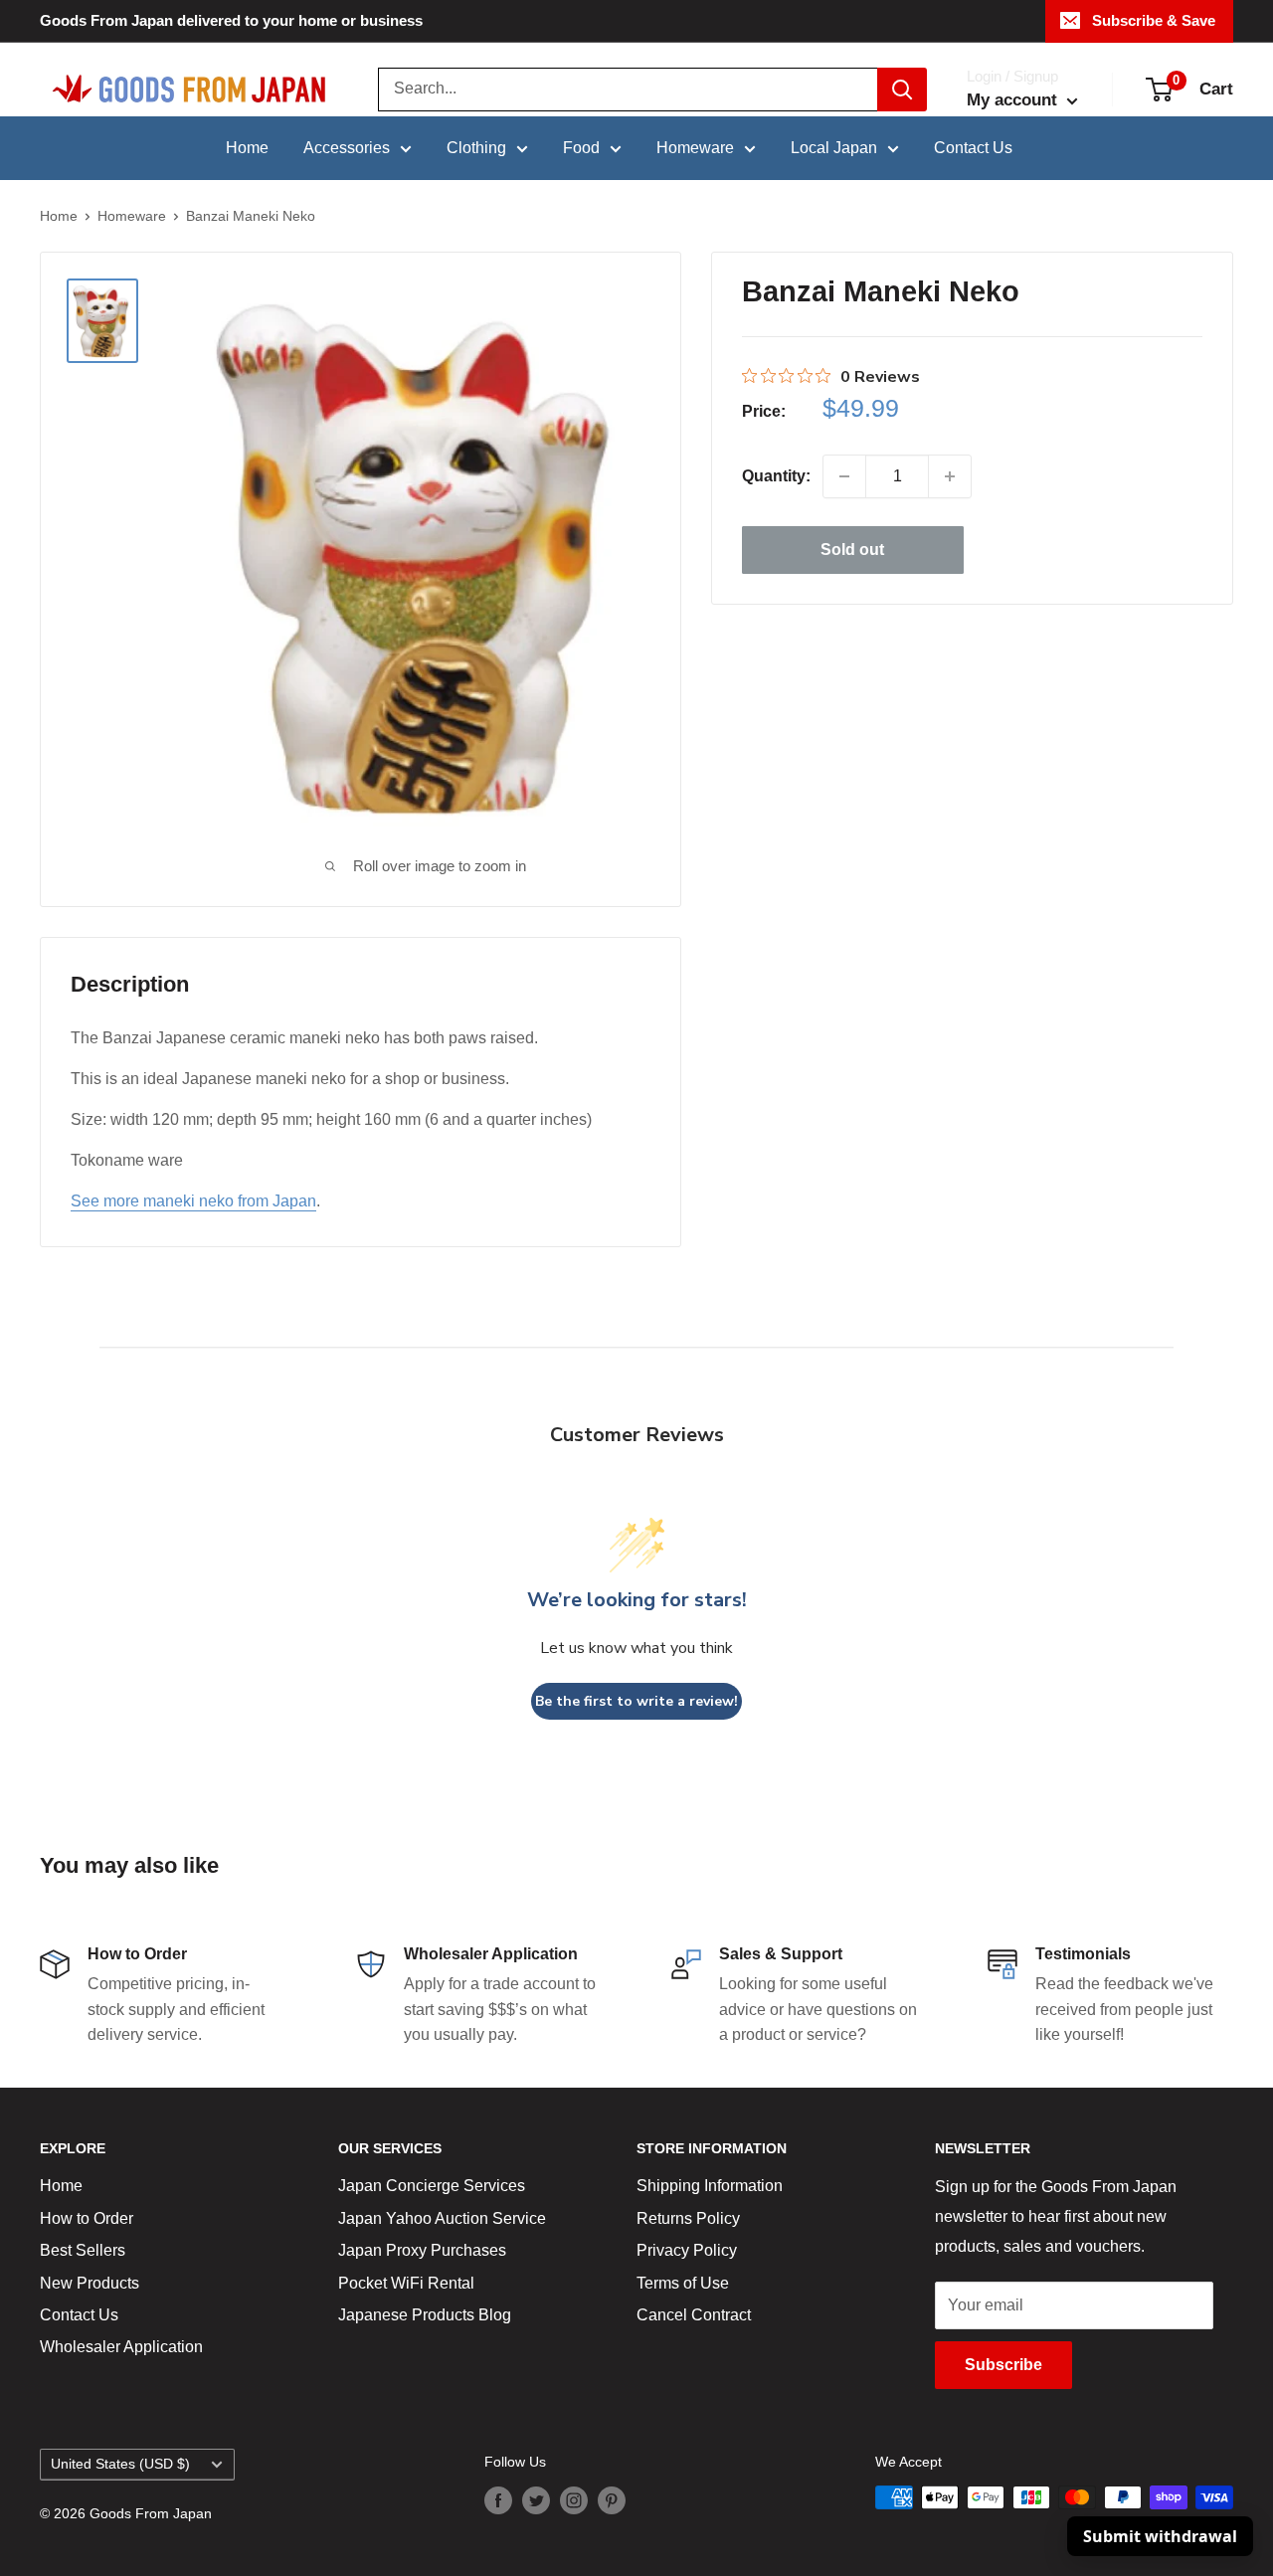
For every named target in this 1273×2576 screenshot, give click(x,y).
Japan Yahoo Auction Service (442, 2218)
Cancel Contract (694, 2315)
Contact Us (973, 148)
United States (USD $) (120, 2464)
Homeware (695, 148)
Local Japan (834, 148)
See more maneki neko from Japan (193, 1201)
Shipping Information (710, 2186)
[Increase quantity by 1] (950, 476)
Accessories (347, 148)
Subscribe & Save (1154, 20)
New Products (90, 2283)
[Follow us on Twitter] (536, 2499)
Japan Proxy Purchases (422, 2250)
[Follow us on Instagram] (574, 2499)
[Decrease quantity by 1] (844, 476)
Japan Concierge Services (432, 2186)
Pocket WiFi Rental (406, 2283)
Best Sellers (83, 2250)
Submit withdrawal (1160, 2536)
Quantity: (776, 476)
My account (1014, 100)
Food (581, 148)
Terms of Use (683, 2283)
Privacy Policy (687, 2250)
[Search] (902, 90)
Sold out (852, 550)
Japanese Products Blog (425, 2315)
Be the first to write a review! (636, 1701)
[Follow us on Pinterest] (612, 2499)
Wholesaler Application (121, 2347)
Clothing (476, 148)
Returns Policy (688, 2218)
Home (247, 148)
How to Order (87, 2218)
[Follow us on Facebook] (498, 2499)
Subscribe (1003, 2365)
